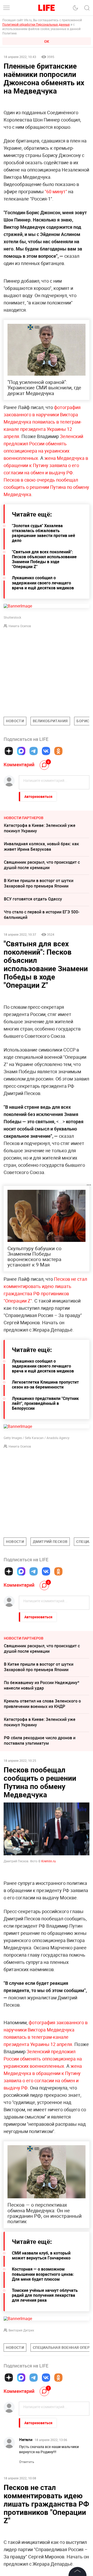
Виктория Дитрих (21, 2330)
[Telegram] (34, 751)
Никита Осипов (20, 626)
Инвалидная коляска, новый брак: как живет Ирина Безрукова (41, 846)
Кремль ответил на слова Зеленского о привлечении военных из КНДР (42, 1704)
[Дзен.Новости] (9, 751)
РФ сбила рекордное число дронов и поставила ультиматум (40, 1740)
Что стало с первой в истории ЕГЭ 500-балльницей (42, 915)
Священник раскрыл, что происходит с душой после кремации (42, 865)
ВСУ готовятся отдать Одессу (33, 899)
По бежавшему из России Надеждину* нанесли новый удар (42, 1685)
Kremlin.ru (49, 1861)
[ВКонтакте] (46, 751)
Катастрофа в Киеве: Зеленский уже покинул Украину (40, 828)
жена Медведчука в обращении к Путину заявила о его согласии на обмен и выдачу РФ (46, 465)
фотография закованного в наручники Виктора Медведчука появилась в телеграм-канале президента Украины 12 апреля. (43, 422)
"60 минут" (56, 191)
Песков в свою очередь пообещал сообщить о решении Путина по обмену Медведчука (46, 487)
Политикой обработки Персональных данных (36, 24)
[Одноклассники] (58, 751)
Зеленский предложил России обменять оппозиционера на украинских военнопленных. (43, 2059)
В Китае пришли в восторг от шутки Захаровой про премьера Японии (39, 883)
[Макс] (21, 751)
